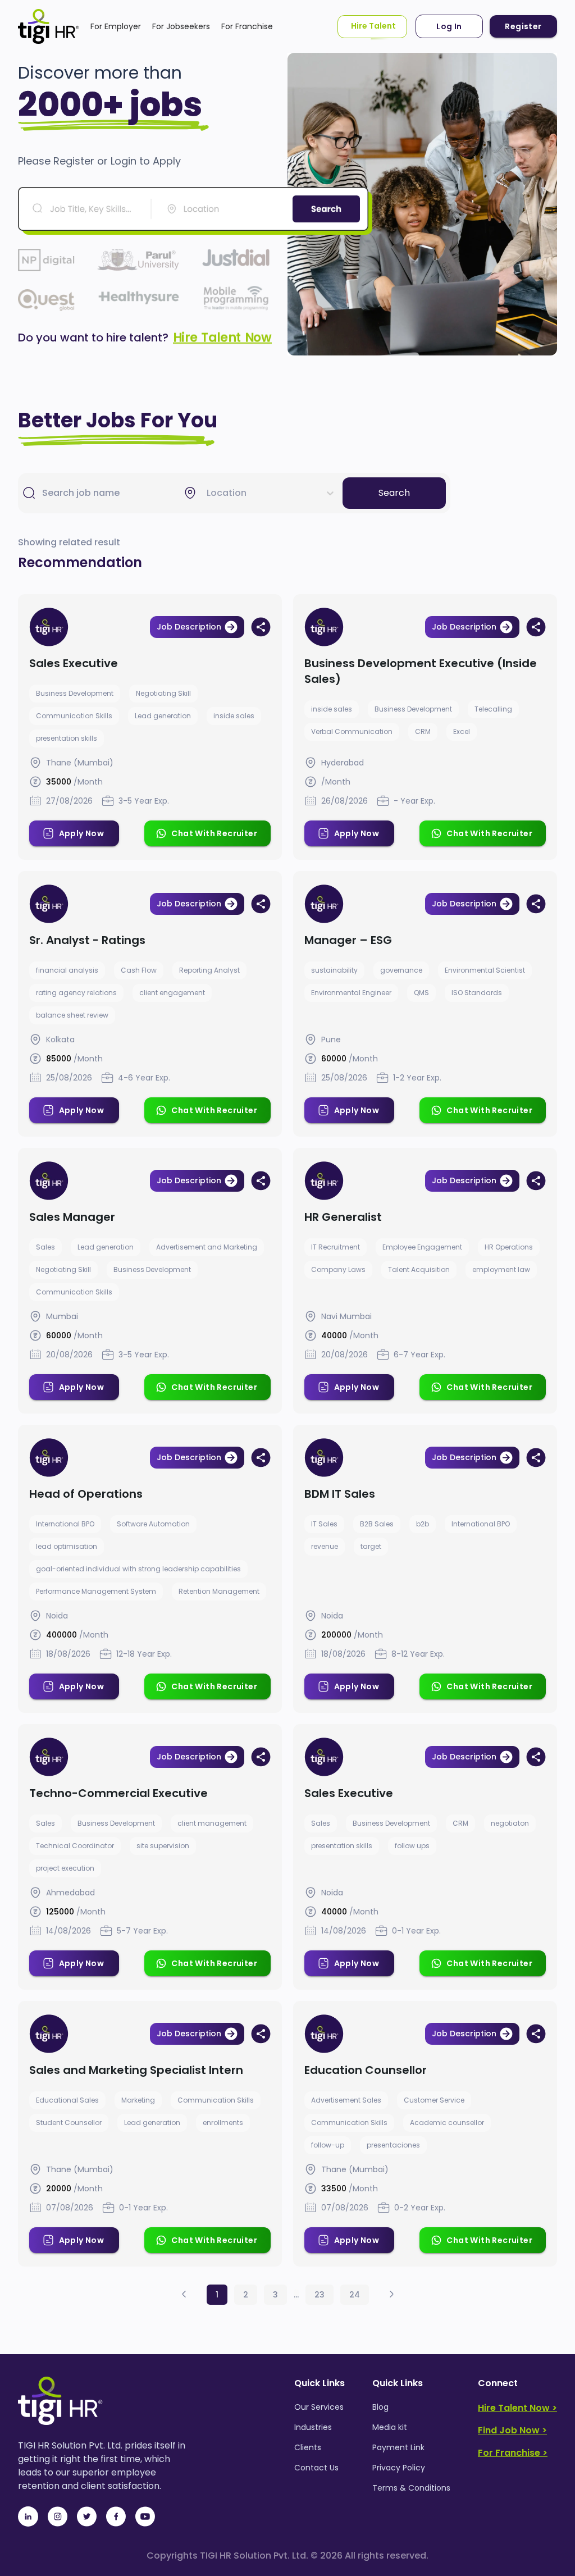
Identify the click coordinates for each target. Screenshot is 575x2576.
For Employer (116, 26)
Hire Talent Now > (517, 2408)
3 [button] (275, 2295)
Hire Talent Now (222, 338)
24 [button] (355, 2295)
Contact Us (316, 2468)
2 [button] (246, 2295)
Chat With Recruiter (214, 833)
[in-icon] (28, 2516)
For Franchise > (513, 2453)
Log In (449, 26)
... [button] (296, 2295)
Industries (313, 2427)
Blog (380, 2407)
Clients (308, 2447)
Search (394, 493)
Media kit (390, 2427)
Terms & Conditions (411, 2488)
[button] (184, 2294)
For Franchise (247, 26)
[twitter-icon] (86, 2516)
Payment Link (398, 2447)
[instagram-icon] (57, 2516)
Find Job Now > (512, 2430)
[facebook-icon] (116, 2516)
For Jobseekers (181, 26)
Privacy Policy (399, 2468)
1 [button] (217, 2295)
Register (523, 26)
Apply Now (82, 833)
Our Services (319, 2407)
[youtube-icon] (145, 2516)
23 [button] (320, 2295)
